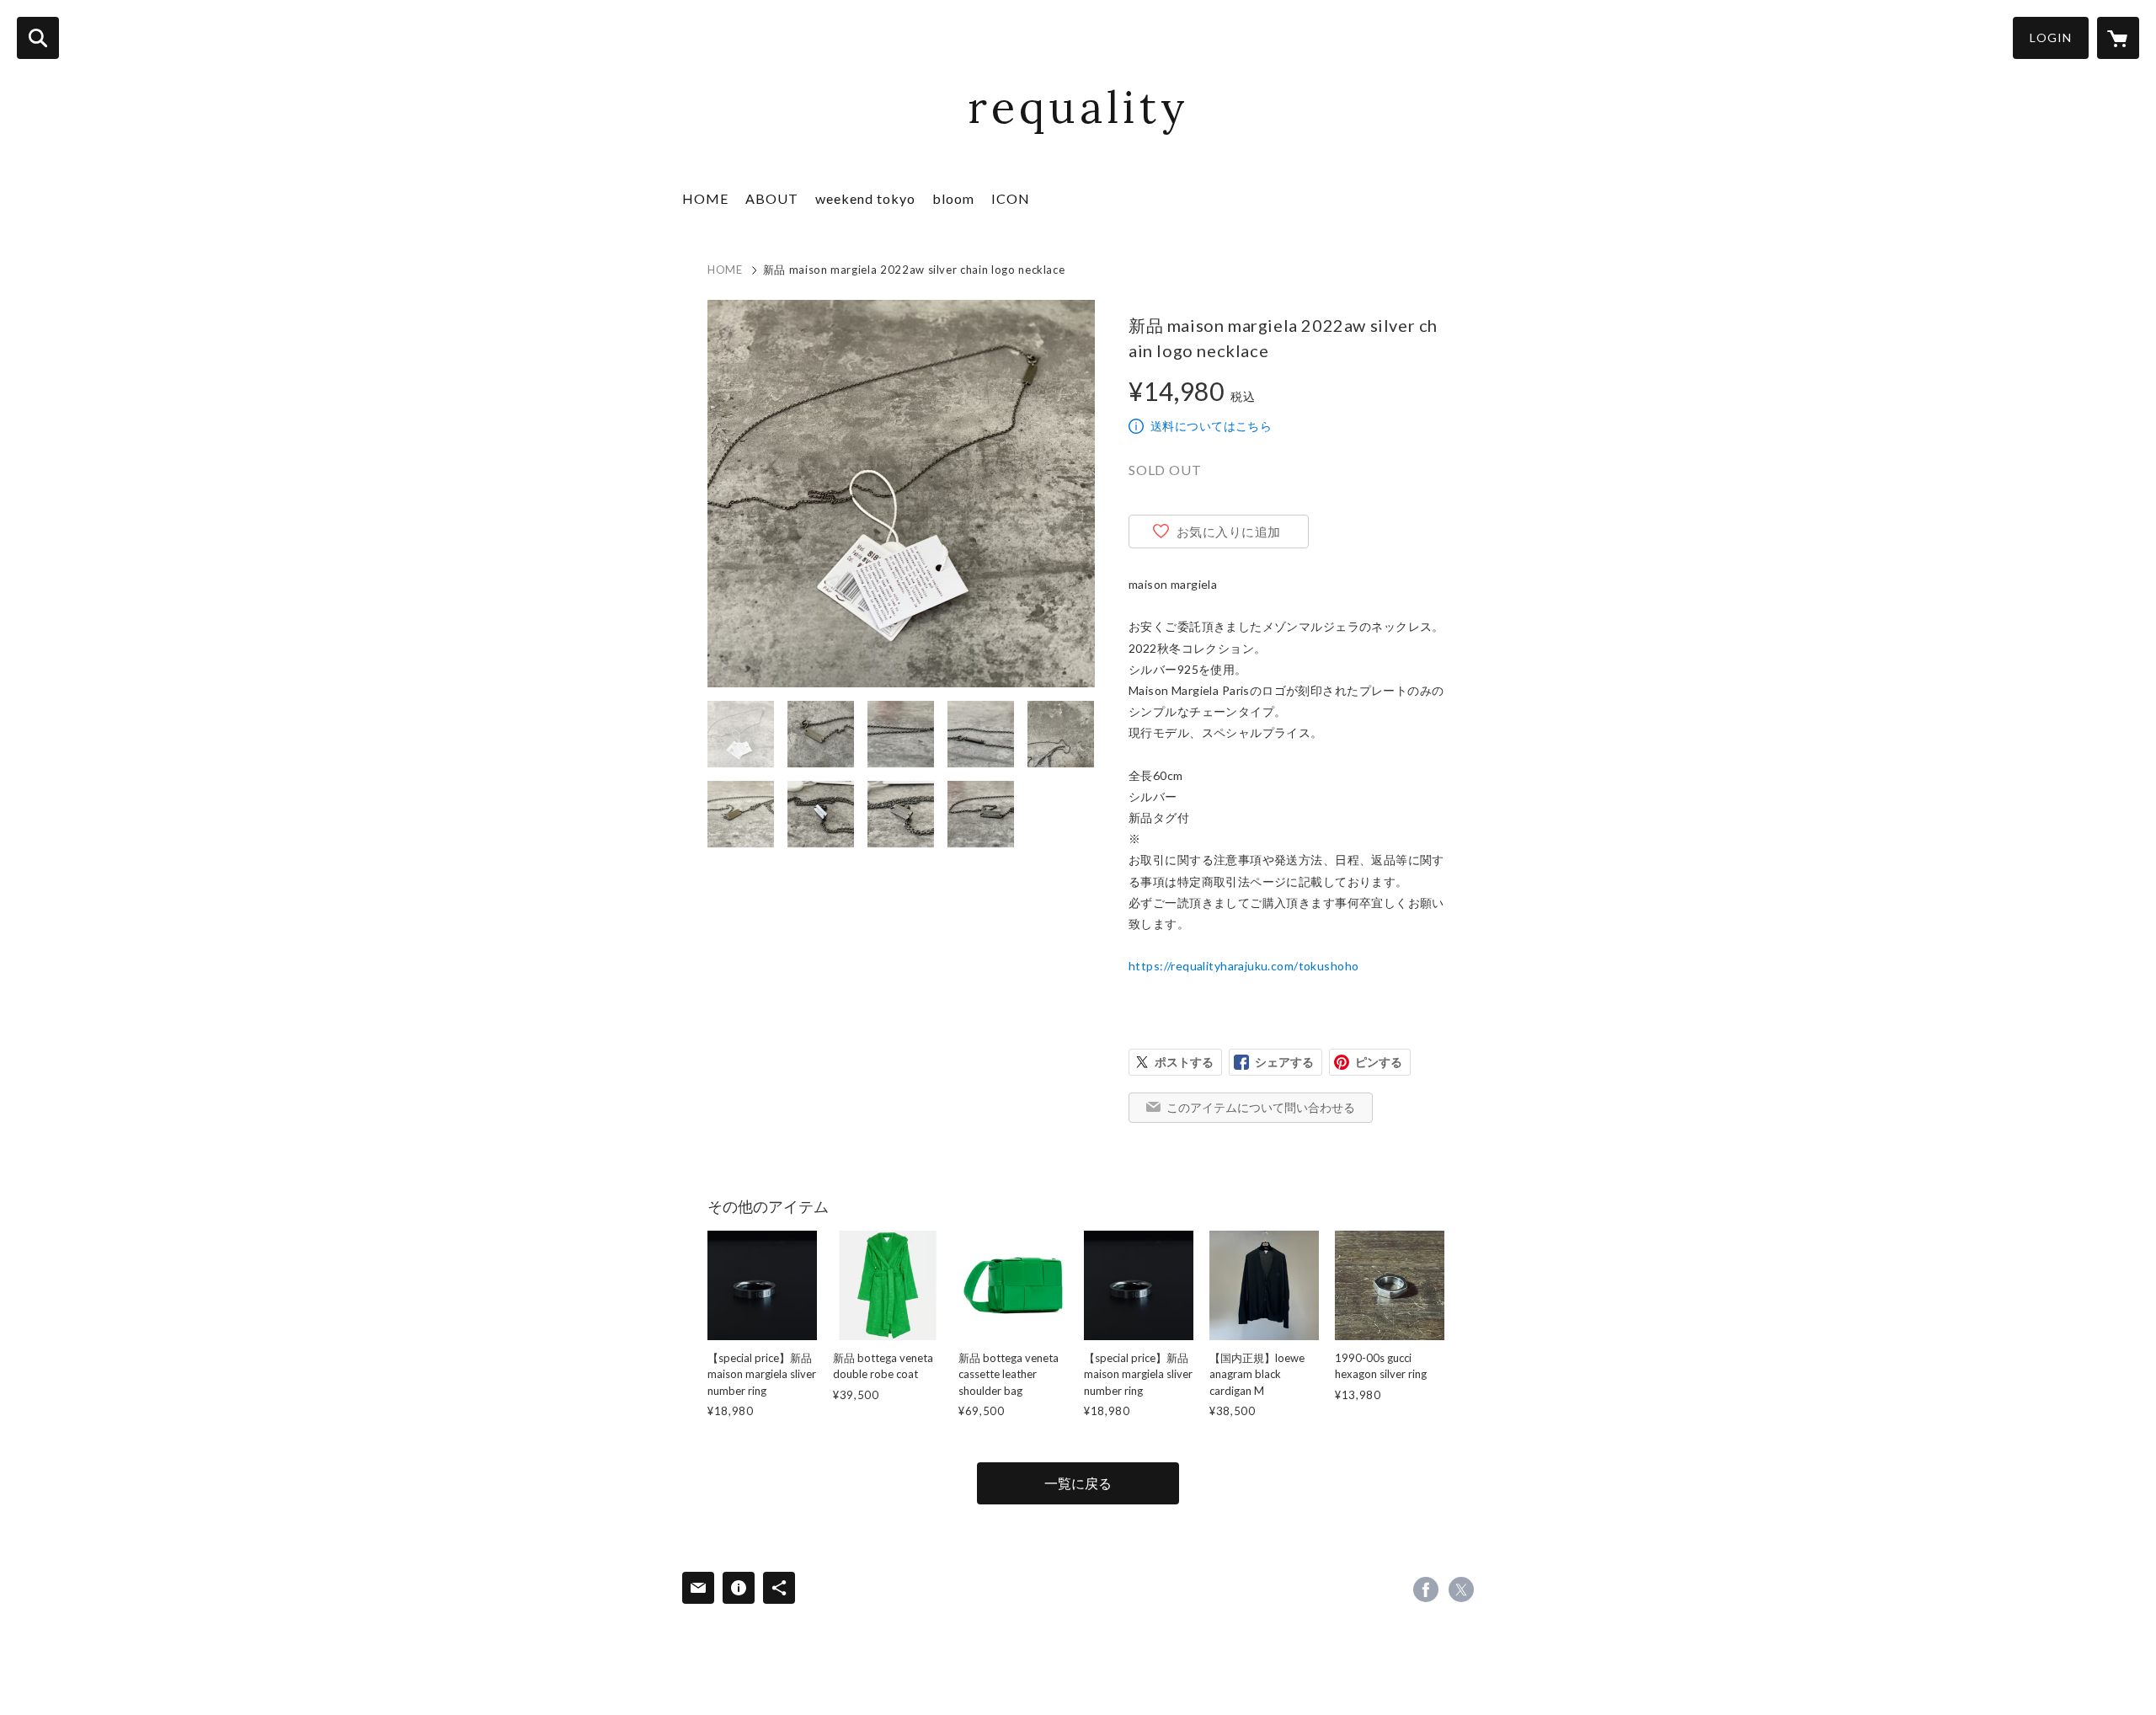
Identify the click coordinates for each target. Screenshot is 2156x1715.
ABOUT (772, 198)
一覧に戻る (1078, 1483)
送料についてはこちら (1211, 426)
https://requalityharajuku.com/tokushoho (1243, 966)
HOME (705, 198)
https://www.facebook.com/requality (1426, 1589)
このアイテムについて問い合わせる (1261, 1107)
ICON (1011, 198)
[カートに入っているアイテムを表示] (2118, 38)
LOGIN (2051, 37)
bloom (953, 198)
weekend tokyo (865, 198)
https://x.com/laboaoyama (1461, 1589)
